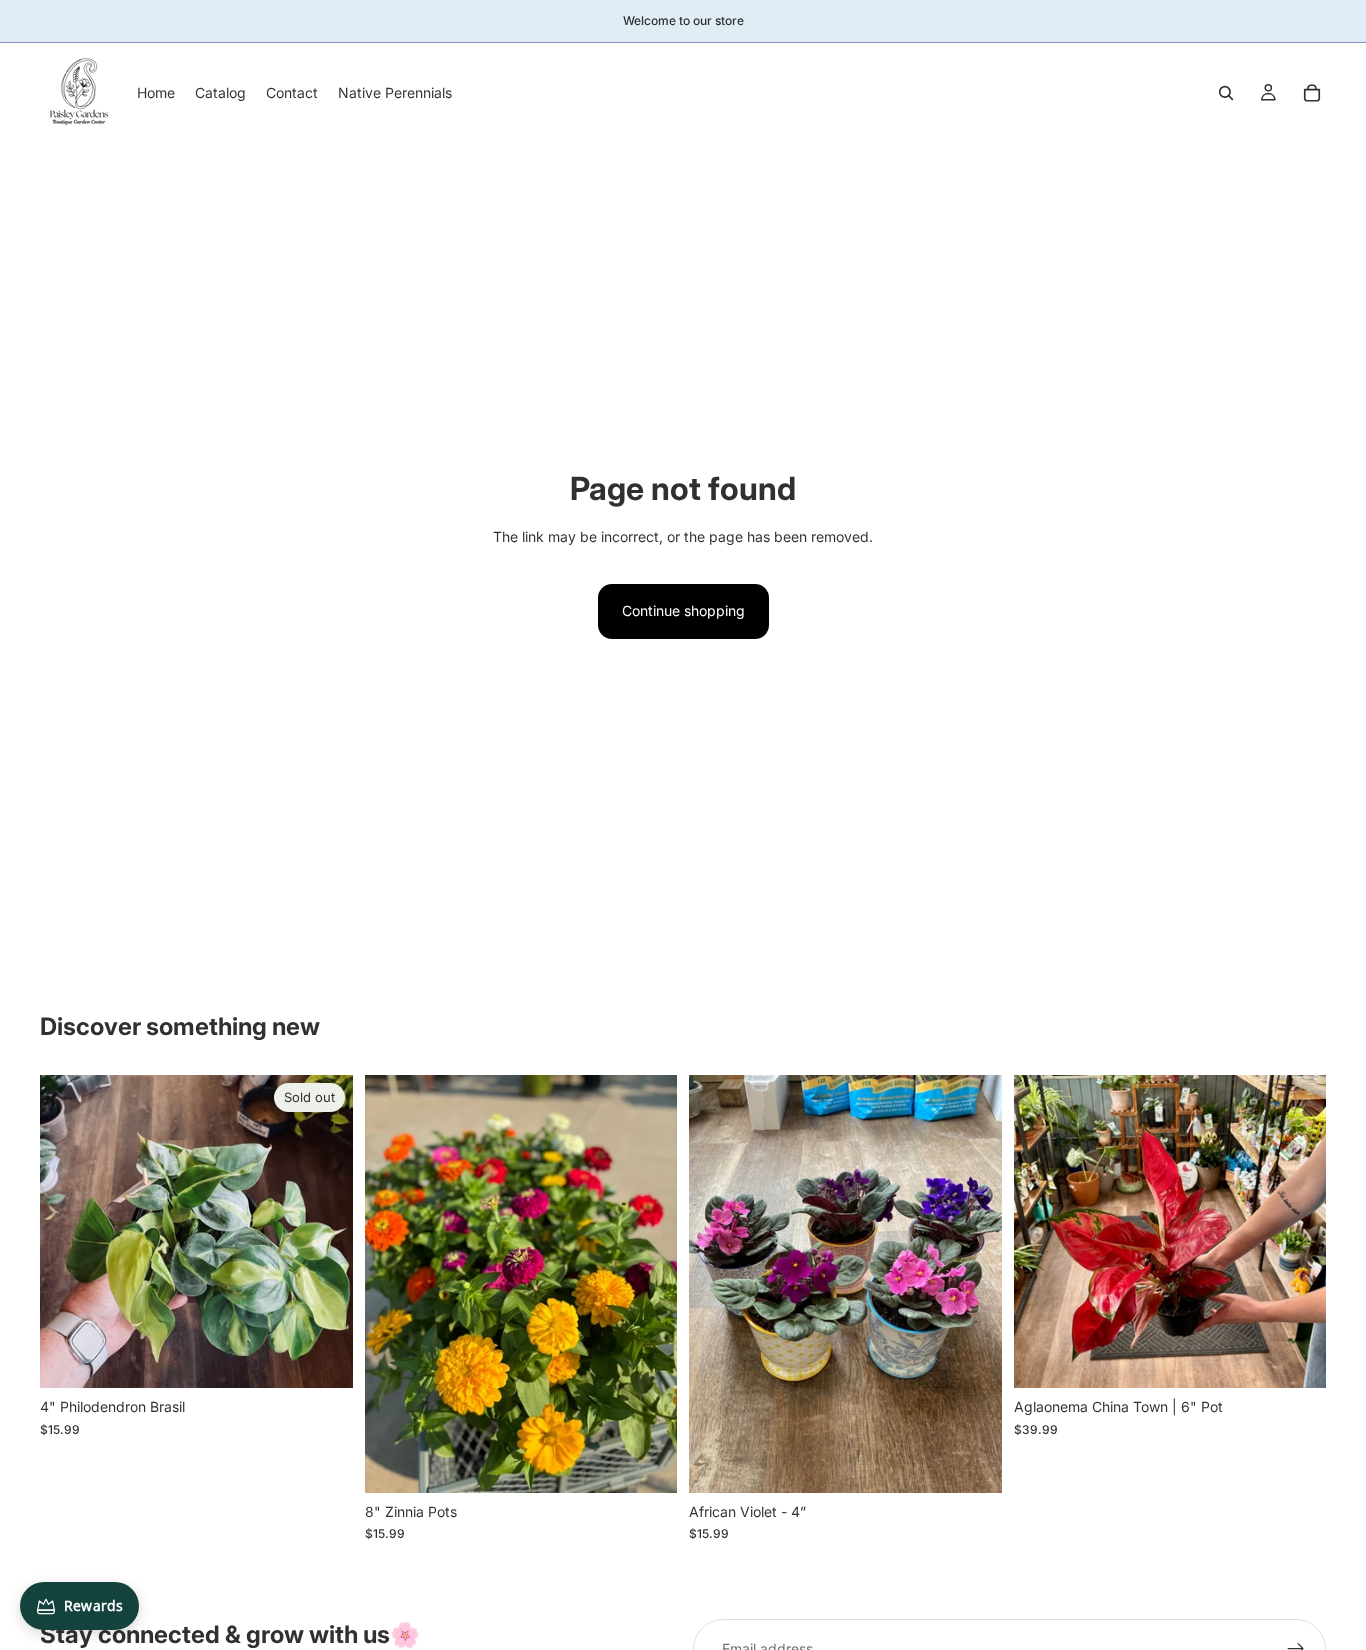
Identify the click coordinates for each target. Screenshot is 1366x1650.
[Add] (646, 1462)
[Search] (1226, 93)
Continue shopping (683, 610)
